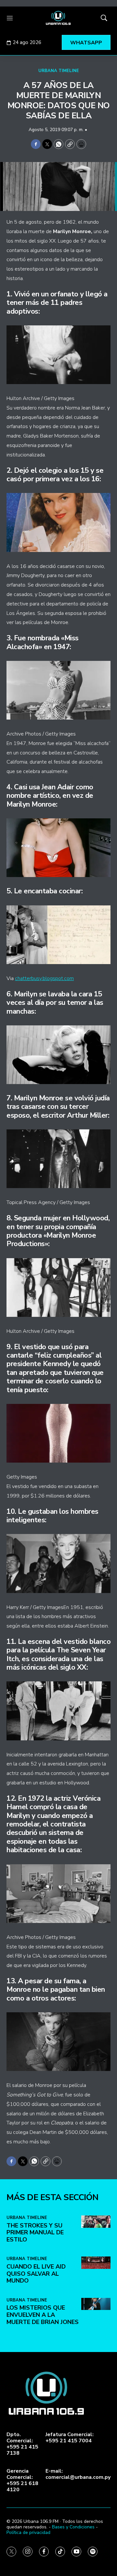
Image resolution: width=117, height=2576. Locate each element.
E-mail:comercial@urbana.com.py (78, 2474)
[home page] (58, 18)
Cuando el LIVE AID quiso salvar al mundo (36, 2274)
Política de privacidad (28, 2532)
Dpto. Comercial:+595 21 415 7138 (22, 2444)
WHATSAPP (86, 43)
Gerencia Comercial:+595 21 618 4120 (22, 2481)
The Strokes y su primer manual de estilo (35, 2233)
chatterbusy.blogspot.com (44, 978)
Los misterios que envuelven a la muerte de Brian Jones (43, 2315)
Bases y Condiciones (73, 2527)
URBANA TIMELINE (59, 71)
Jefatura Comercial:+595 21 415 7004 (70, 2438)
